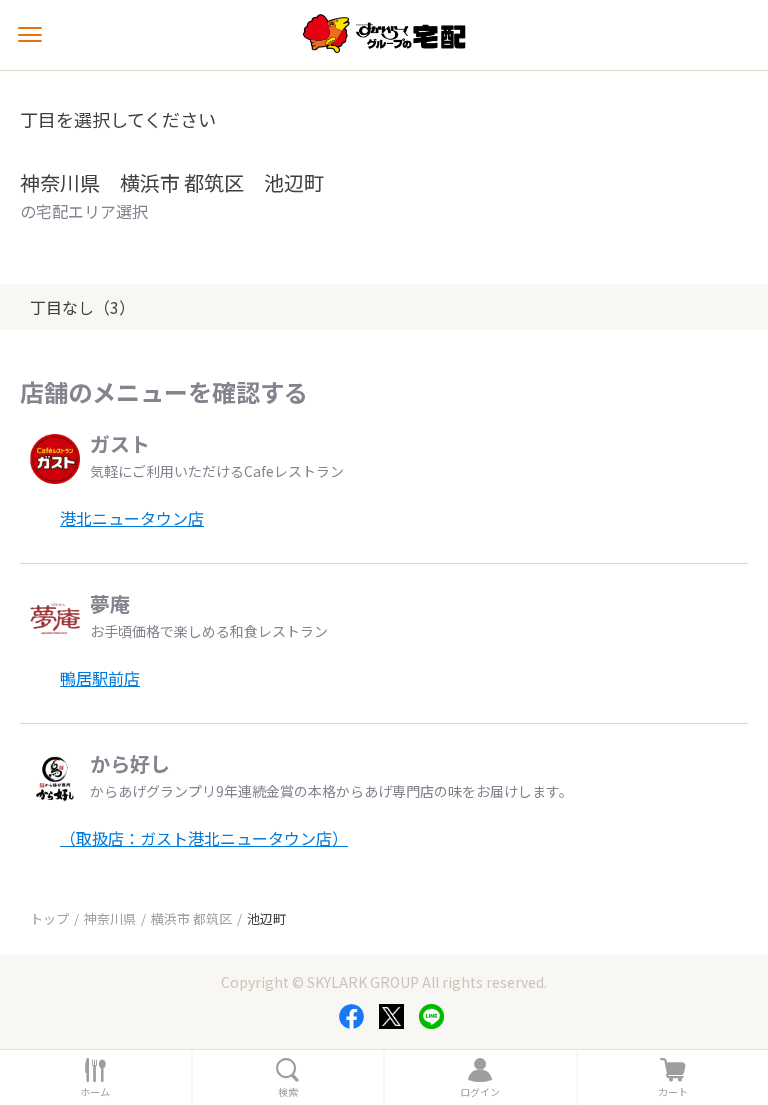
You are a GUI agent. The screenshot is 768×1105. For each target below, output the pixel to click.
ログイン (480, 1092)
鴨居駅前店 (100, 678)
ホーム (95, 1092)
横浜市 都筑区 (191, 918)
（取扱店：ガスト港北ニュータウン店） (204, 838)
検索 (288, 1092)
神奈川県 (110, 918)
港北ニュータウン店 (132, 518)
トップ (49, 918)
